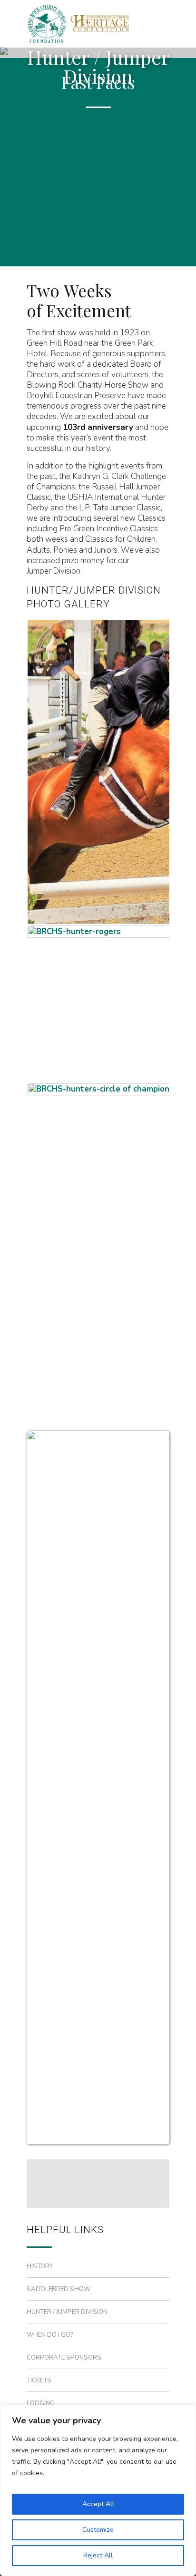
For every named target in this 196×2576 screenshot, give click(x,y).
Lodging (41, 2403)
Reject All (98, 2555)
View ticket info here (86, 241)
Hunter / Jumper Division (67, 2312)
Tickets (39, 2381)
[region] (98, 2490)
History (40, 2266)
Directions (64, 208)
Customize (98, 2530)
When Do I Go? (50, 2335)
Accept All (98, 2504)
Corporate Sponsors (64, 2358)
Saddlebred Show (59, 2289)
